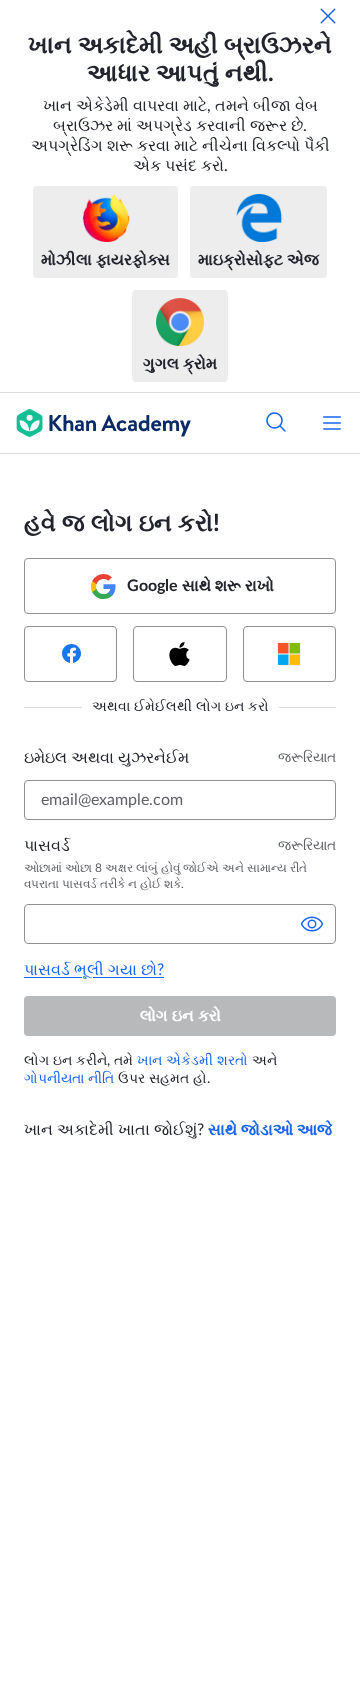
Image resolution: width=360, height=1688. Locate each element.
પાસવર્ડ (47, 846)
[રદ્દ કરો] (328, 16)
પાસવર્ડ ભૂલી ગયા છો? (94, 970)
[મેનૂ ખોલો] (332, 423)
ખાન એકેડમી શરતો (192, 1061)
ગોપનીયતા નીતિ (69, 1079)
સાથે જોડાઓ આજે (270, 1130)
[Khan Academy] (95, 423)
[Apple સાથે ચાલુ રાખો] (179, 654)
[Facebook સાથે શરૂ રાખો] (70, 654)
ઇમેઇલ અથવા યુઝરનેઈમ (106, 758)
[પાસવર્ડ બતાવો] (312, 924)
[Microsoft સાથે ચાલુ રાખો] (289, 654)
